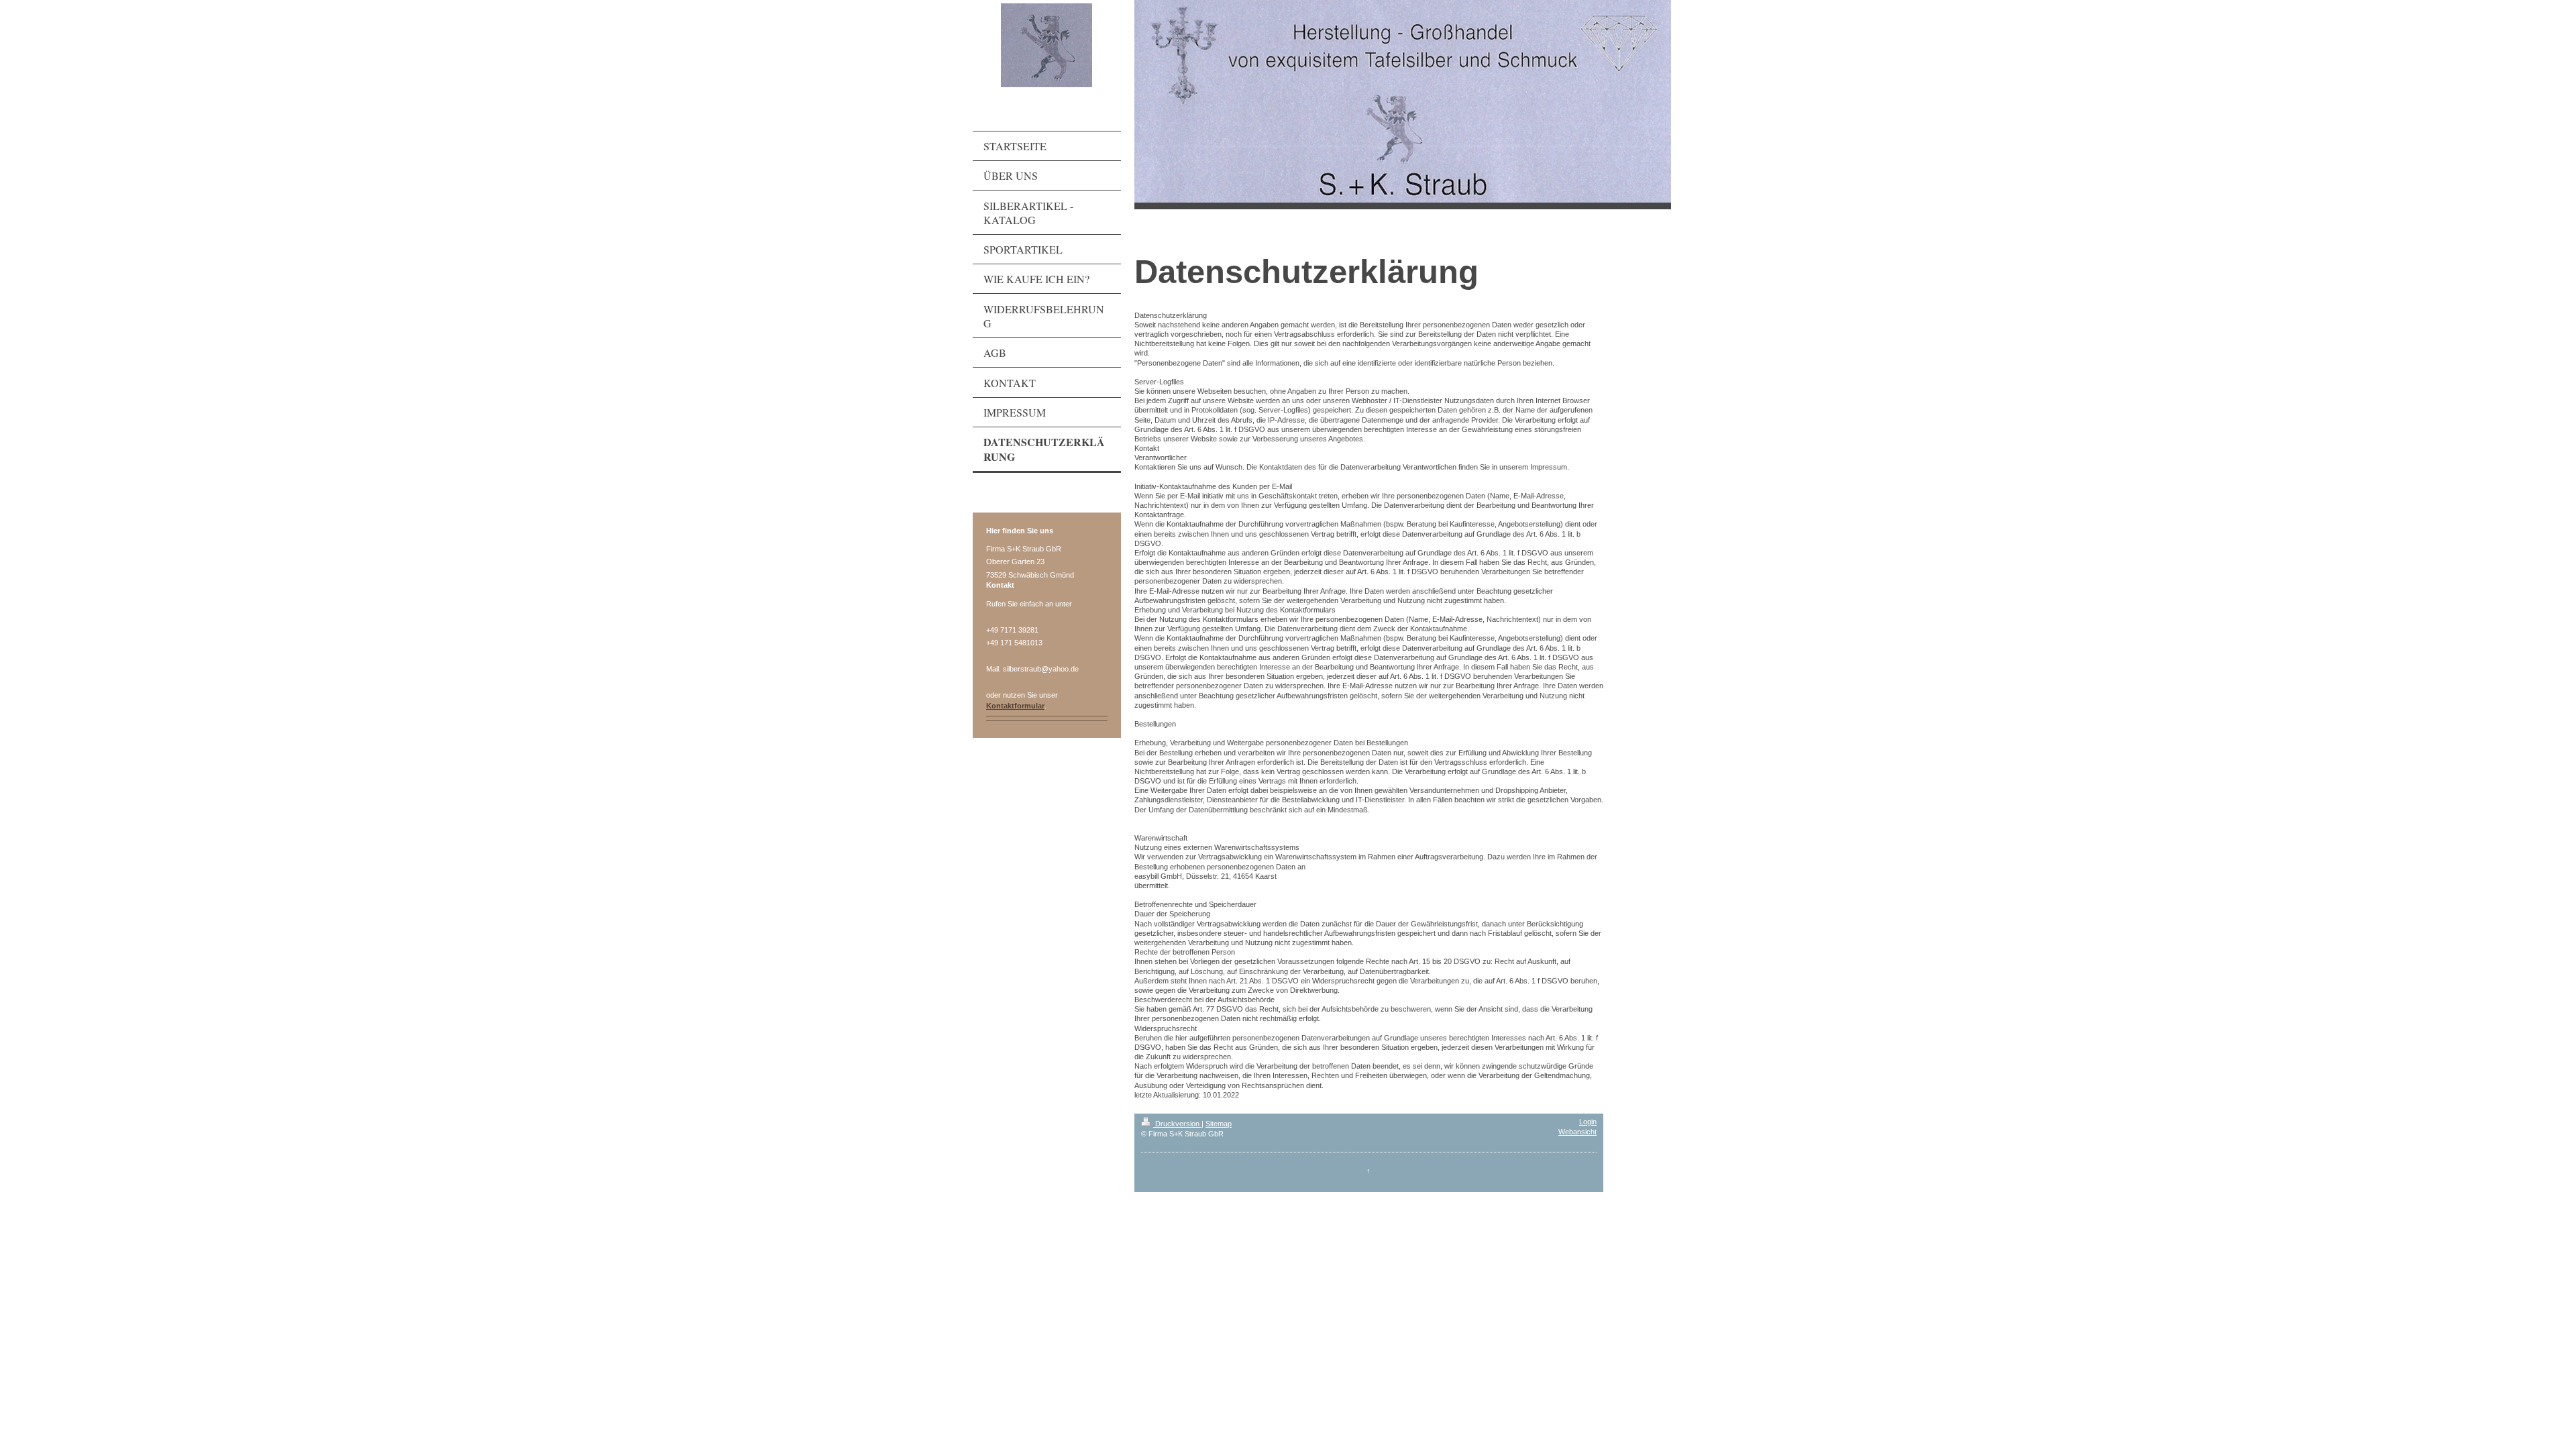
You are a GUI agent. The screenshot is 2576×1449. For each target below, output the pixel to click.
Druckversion (1177, 1124)
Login (1588, 1122)
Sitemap (1219, 1124)
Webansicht (1577, 1132)
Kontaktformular (1015, 706)
